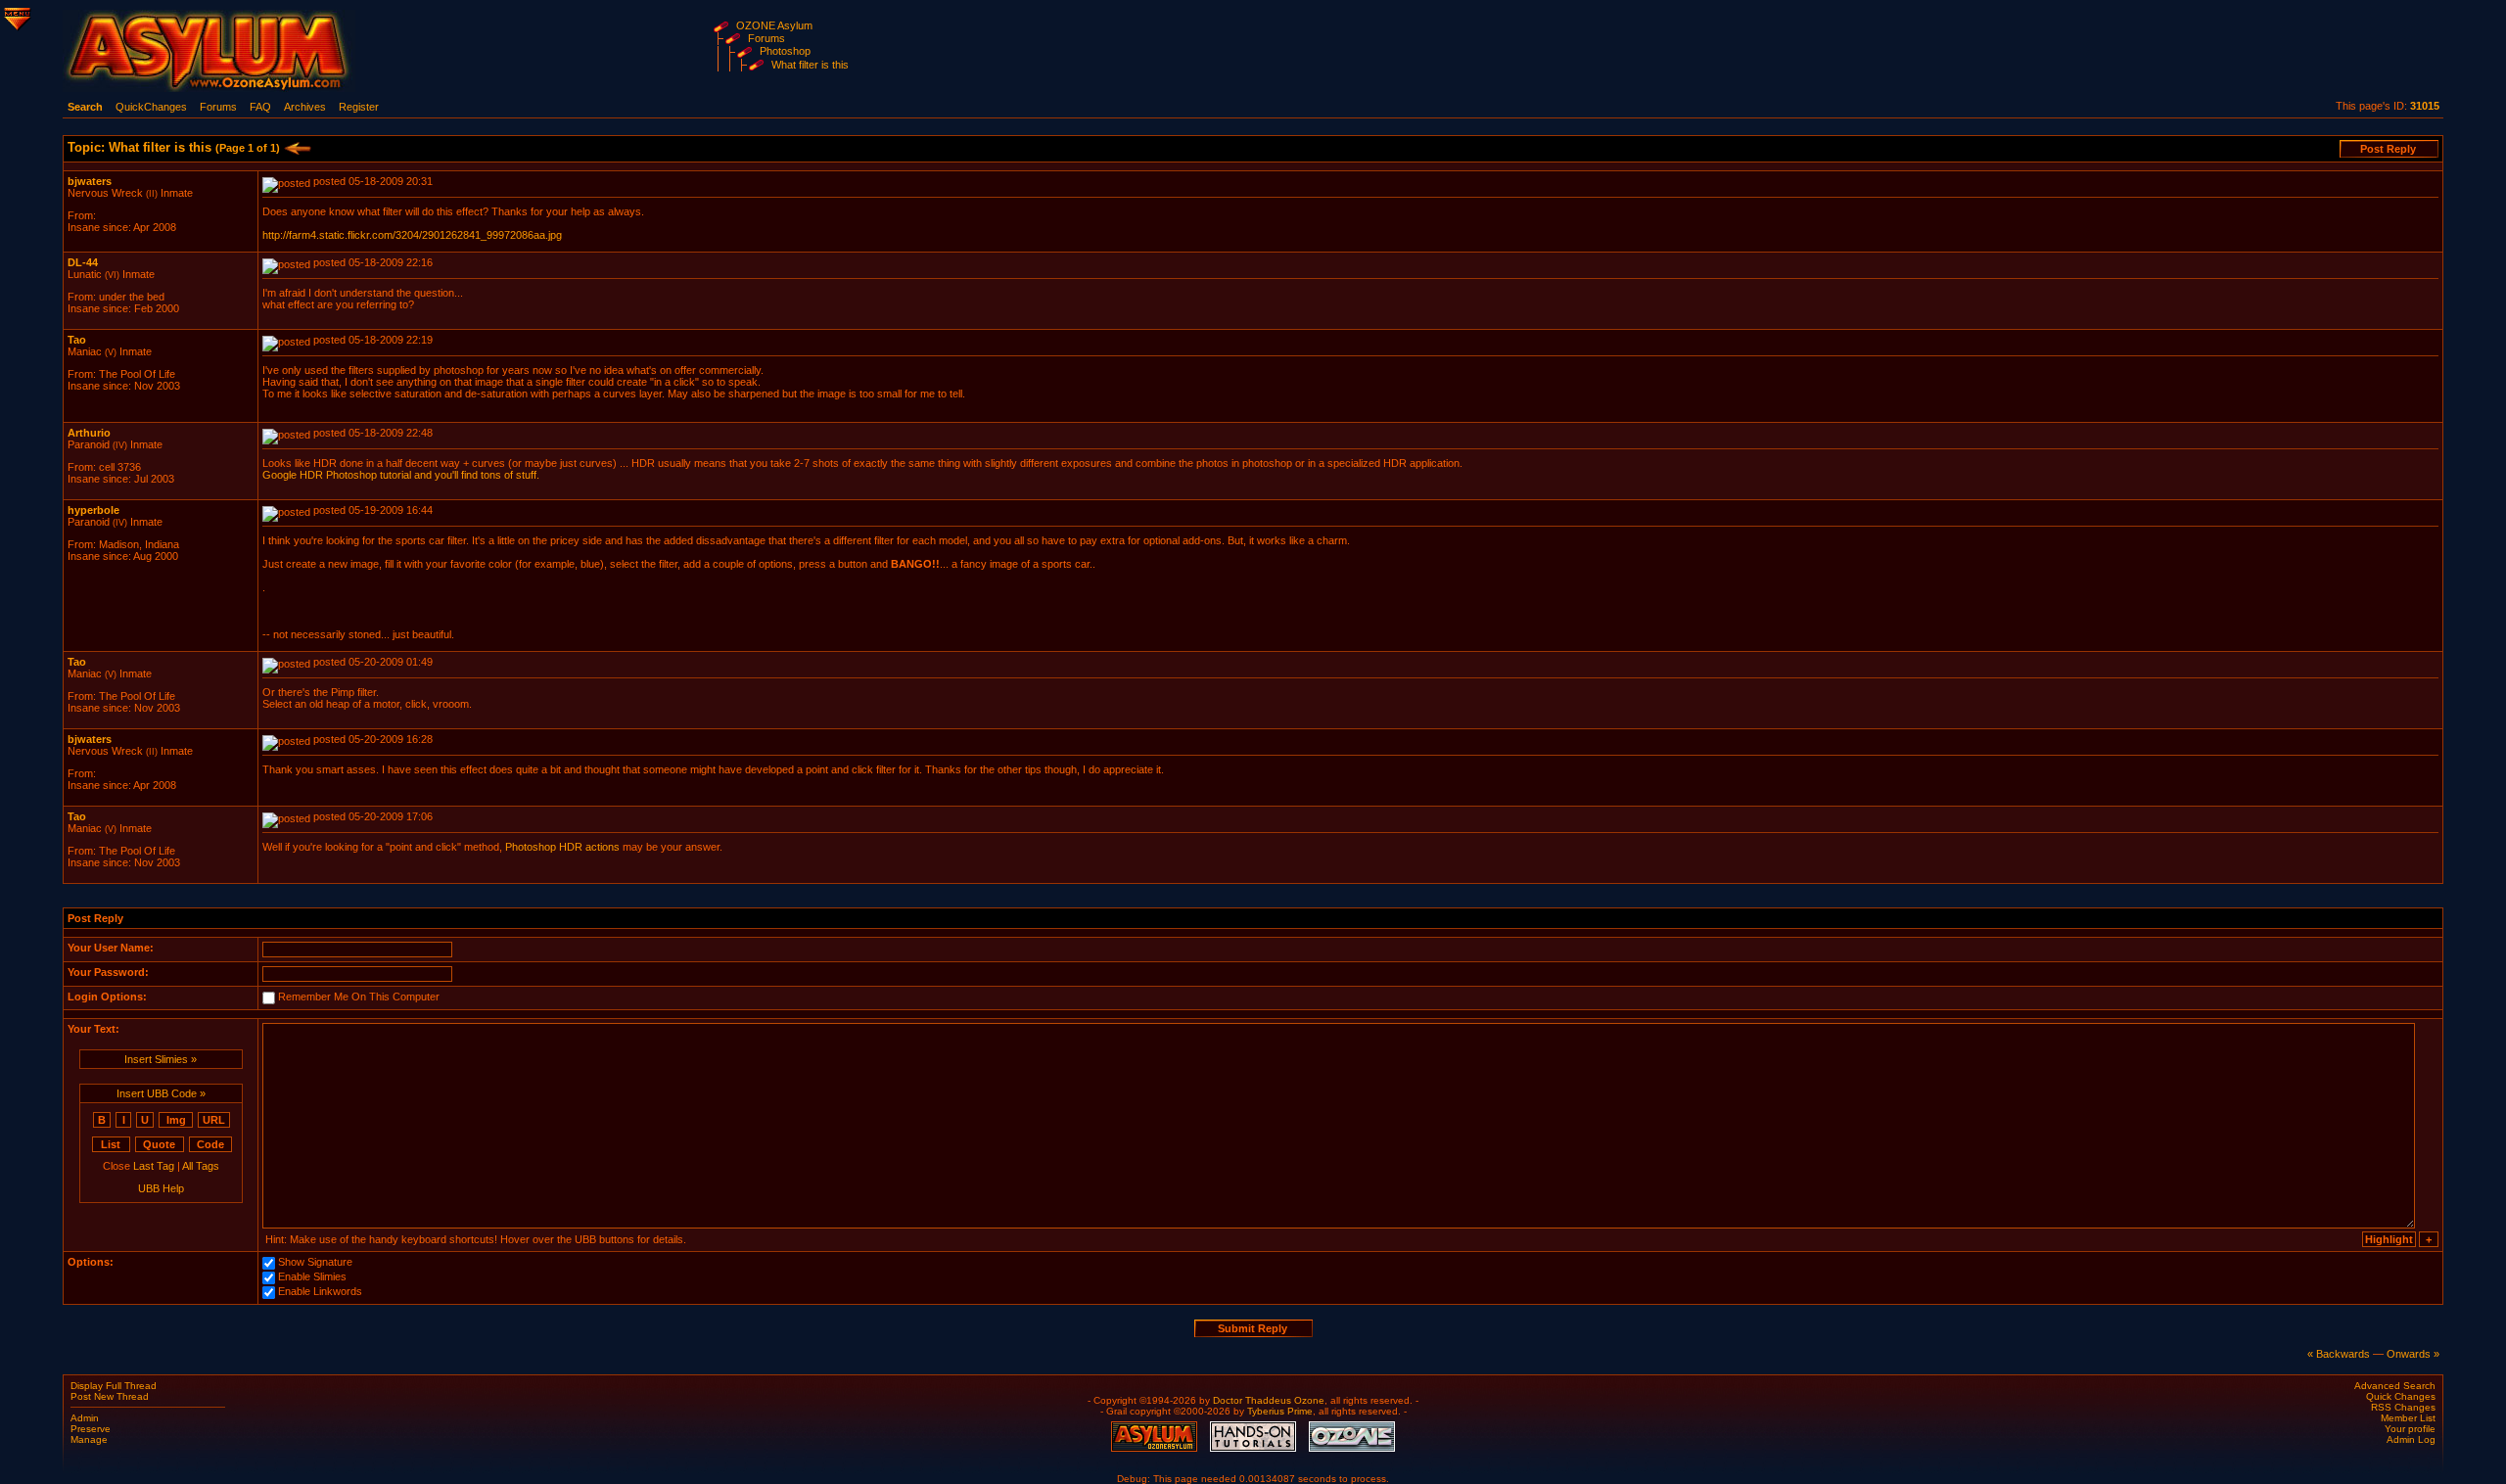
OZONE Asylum (774, 25)
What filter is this (810, 65)
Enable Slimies (312, 1277)
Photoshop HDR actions (562, 847)
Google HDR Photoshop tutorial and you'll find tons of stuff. (401, 475)
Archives (305, 107)
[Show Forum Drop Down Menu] (16, 16)
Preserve (91, 1429)
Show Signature (315, 1263)
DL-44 (83, 262)
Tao (77, 340)
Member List (2408, 1418)
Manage (89, 1439)
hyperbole (93, 510)
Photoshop (785, 51)
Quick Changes (2401, 1396)
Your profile (2410, 1429)
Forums (766, 38)
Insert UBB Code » (161, 1093)
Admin (85, 1418)
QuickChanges (151, 107)
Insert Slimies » (161, 1059)
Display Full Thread (114, 1386)
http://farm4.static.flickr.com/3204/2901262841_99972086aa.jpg (412, 235)
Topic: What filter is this (174, 147)
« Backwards (2339, 1354)
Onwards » (2413, 1354)
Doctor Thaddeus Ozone (1269, 1400)
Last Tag (154, 1166)
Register (359, 107)
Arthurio (89, 433)
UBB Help (161, 1188)
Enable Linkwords (320, 1292)
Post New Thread (110, 1396)
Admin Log (2411, 1439)
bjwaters (90, 181)
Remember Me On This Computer (359, 997)
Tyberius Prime (1280, 1411)
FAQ (260, 107)
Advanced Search (2395, 1386)
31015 (2425, 106)
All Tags (201, 1166)
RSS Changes (2403, 1407)
